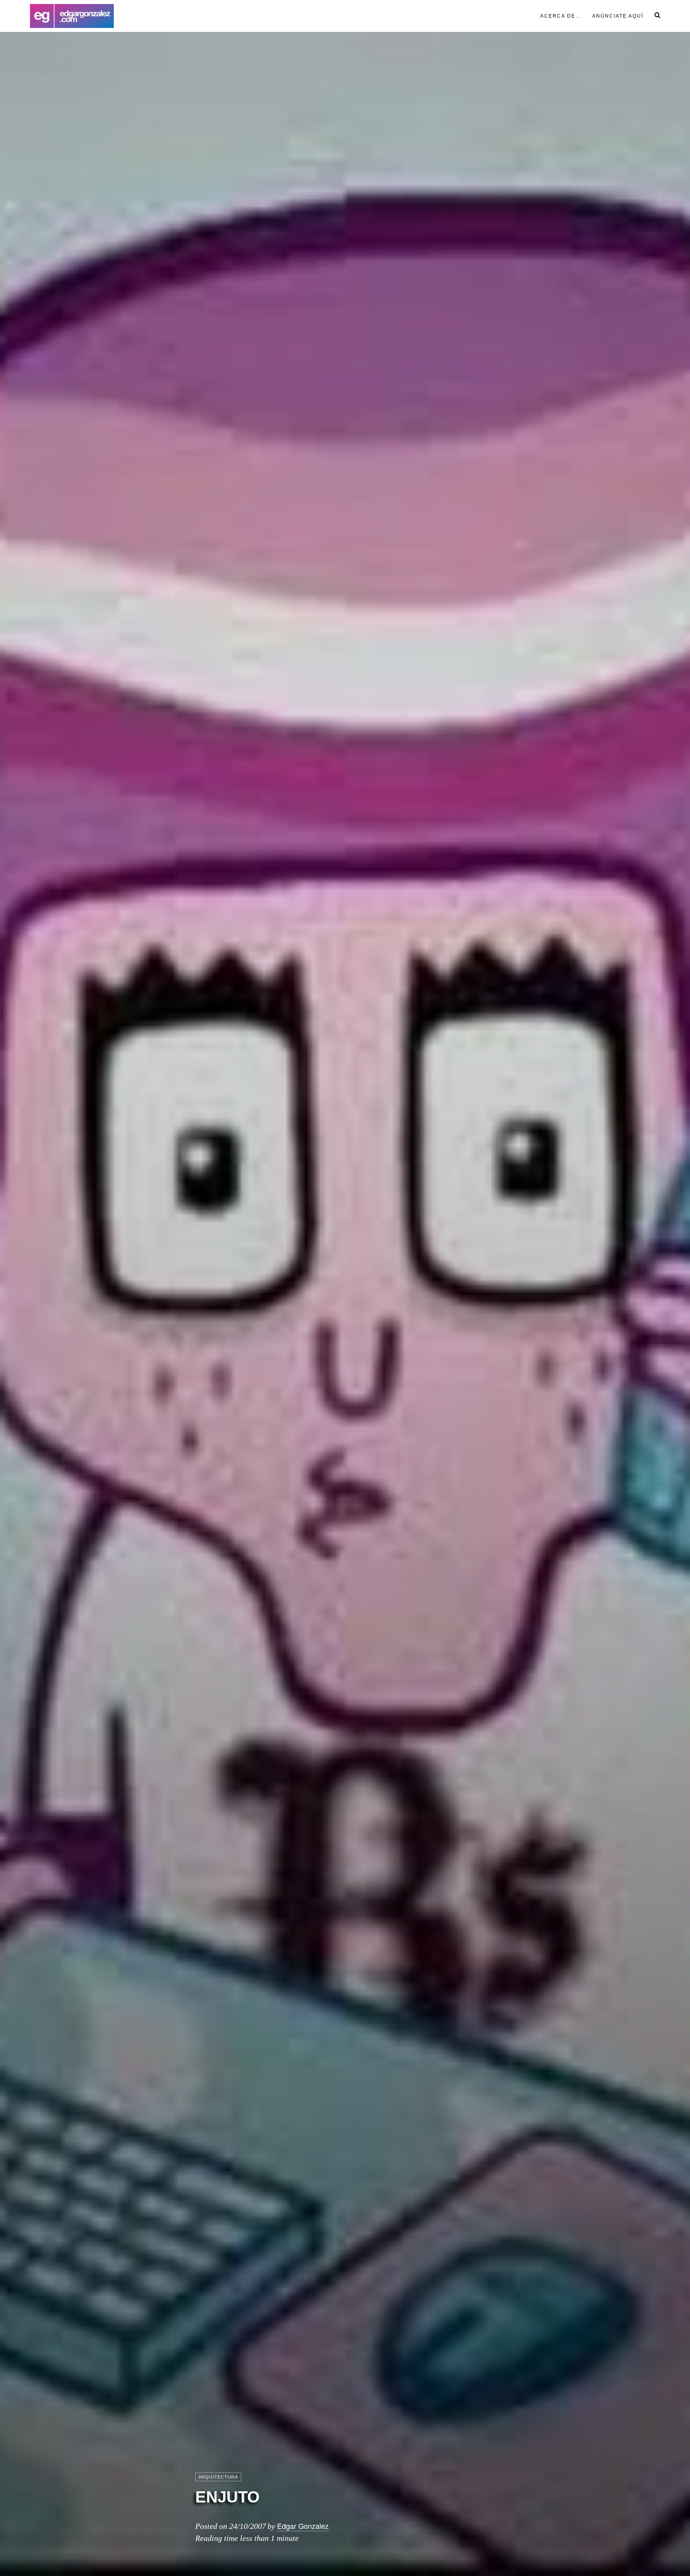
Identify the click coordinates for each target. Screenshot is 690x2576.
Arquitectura (218, 2477)
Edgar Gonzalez (303, 2526)
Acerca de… (561, 16)
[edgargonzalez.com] (72, 16)
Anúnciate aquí (618, 16)
